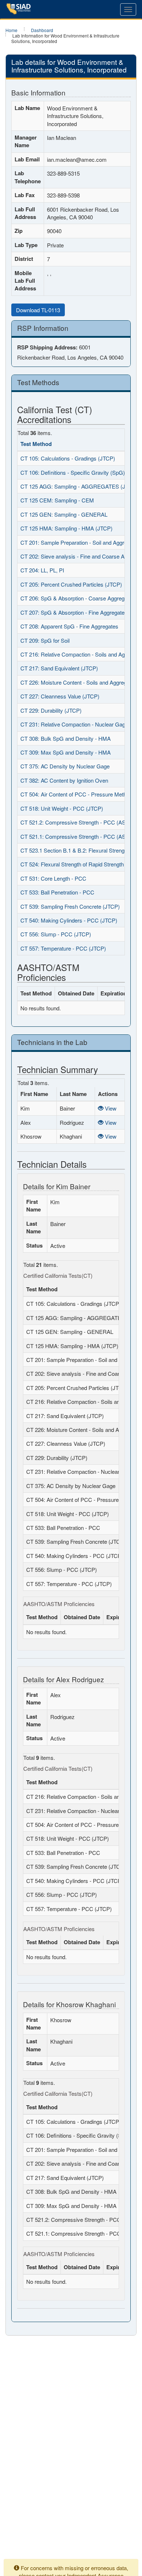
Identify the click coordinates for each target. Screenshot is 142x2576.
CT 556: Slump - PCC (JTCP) (56, 934)
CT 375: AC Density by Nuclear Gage (65, 766)
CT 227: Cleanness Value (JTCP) (60, 696)
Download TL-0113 (38, 310)
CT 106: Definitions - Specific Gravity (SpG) (73, 472)
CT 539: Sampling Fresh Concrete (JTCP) (70, 906)
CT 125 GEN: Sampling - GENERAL (64, 514)
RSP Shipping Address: (47, 347)
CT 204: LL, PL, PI (42, 570)
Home (11, 30)
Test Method (36, 444)
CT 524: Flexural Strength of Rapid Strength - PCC (80, 864)
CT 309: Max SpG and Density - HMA (66, 752)
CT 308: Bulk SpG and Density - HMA (66, 738)
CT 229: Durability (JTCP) (51, 710)
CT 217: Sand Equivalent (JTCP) (59, 668)
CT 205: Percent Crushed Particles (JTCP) (71, 584)
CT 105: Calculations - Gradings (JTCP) (68, 458)
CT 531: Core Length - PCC (53, 878)
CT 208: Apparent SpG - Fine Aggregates (69, 626)
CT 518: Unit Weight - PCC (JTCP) (62, 808)
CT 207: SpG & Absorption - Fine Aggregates (74, 612)
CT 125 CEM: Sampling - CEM (57, 500)
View (110, 1108)
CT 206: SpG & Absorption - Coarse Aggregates (78, 598)
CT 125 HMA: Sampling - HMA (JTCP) (66, 528)
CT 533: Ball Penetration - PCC (57, 892)
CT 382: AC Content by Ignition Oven (64, 780)
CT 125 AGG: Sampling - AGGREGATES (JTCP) (79, 486)
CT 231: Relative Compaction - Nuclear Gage (74, 724)
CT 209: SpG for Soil (45, 640)
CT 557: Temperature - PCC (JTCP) (63, 948)
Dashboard (42, 30)
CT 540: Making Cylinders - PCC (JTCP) (69, 920)
